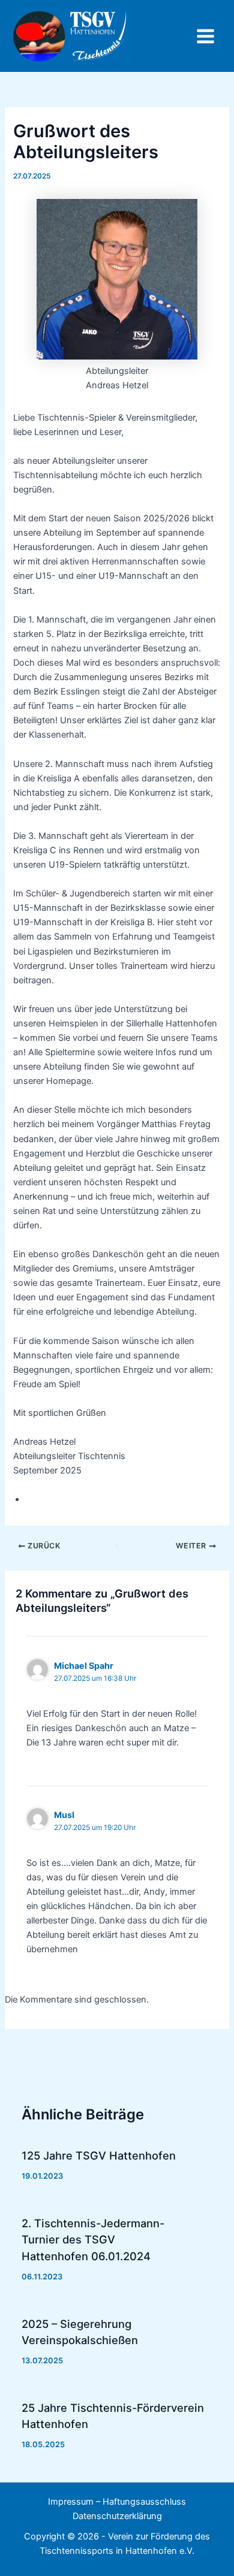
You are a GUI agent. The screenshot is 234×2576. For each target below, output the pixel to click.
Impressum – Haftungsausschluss (117, 2502)
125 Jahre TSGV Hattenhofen (99, 2155)
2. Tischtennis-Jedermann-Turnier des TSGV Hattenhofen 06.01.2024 (93, 2240)
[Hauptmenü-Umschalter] (205, 36)
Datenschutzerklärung (117, 2516)
